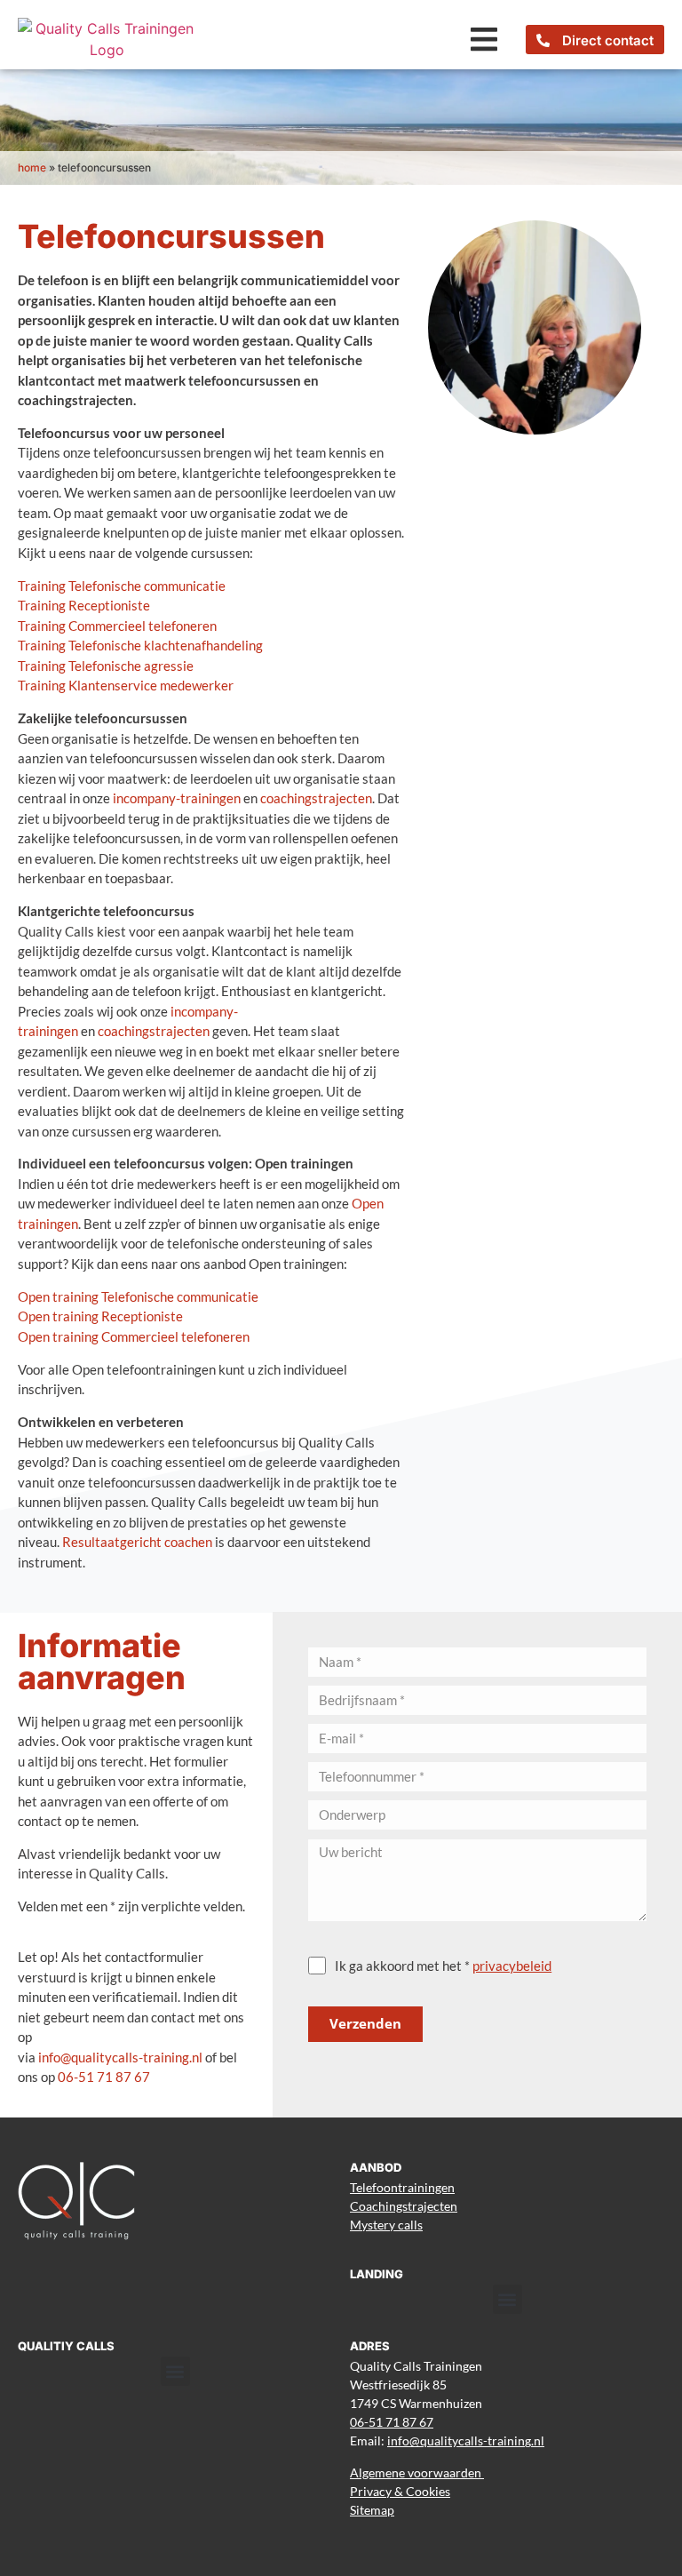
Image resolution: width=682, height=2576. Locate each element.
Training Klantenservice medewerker (126, 685)
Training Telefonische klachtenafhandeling (140, 645)
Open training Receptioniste (100, 1316)
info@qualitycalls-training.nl (120, 2057)
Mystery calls (386, 2225)
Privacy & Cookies (400, 2491)
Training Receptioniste (84, 605)
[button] (484, 40)
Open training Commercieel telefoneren (134, 1336)
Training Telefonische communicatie (122, 586)
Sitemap (372, 2510)
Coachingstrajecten (404, 2206)
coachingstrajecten (316, 798)
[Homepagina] (107, 39)
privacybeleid (512, 1966)
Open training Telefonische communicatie (138, 1296)
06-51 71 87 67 (104, 2077)
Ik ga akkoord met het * (443, 1966)
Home (32, 167)
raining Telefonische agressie (109, 666)
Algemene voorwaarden (417, 2472)
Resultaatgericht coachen (137, 1542)
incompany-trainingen (177, 798)
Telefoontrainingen (402, 2187)
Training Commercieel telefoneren (117, 626)
